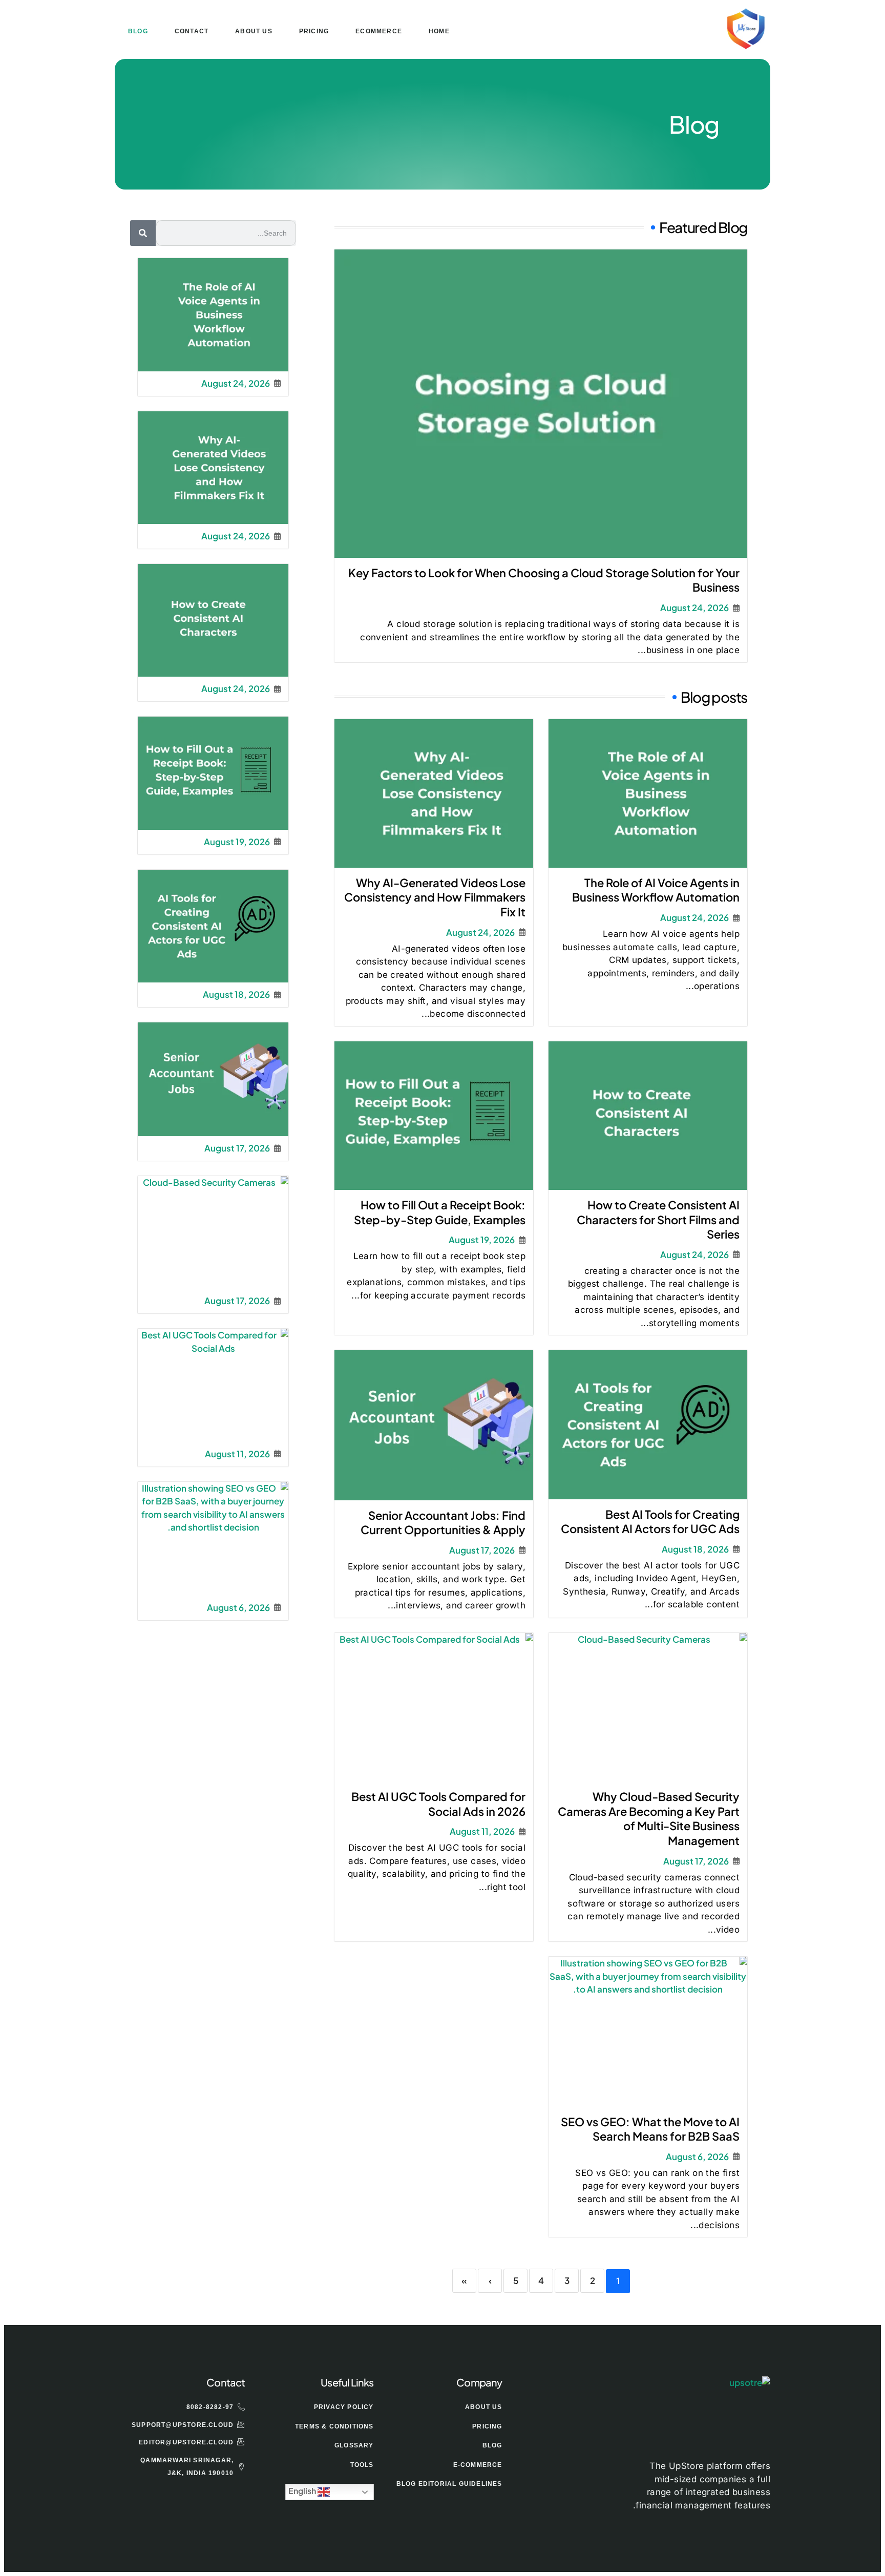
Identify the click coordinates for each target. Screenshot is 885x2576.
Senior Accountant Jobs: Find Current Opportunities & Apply (443, 1523)
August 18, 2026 (695, 1549)
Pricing (314, 31)
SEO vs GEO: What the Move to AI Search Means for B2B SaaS (650, 2129)
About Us (254, 31)
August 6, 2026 (697, 2157)
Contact (192, 31)
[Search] (143, 233)
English (303, 2491)
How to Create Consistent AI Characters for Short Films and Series (658, 1219)
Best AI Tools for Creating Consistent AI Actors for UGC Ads (650, 1522)
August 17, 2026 (482, 1550)
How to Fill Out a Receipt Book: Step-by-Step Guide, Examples (440, 1212)
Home (439, 31)
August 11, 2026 (482, 1831)
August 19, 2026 (482, 1240)
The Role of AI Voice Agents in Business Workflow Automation (656, 890)
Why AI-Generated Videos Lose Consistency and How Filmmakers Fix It (435, 897)
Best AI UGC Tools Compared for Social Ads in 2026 (438, 1804)
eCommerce (379, 31)
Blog (138, 31)
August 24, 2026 (694, 608)
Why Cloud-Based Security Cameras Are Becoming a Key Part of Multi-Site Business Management (649, 1818)
